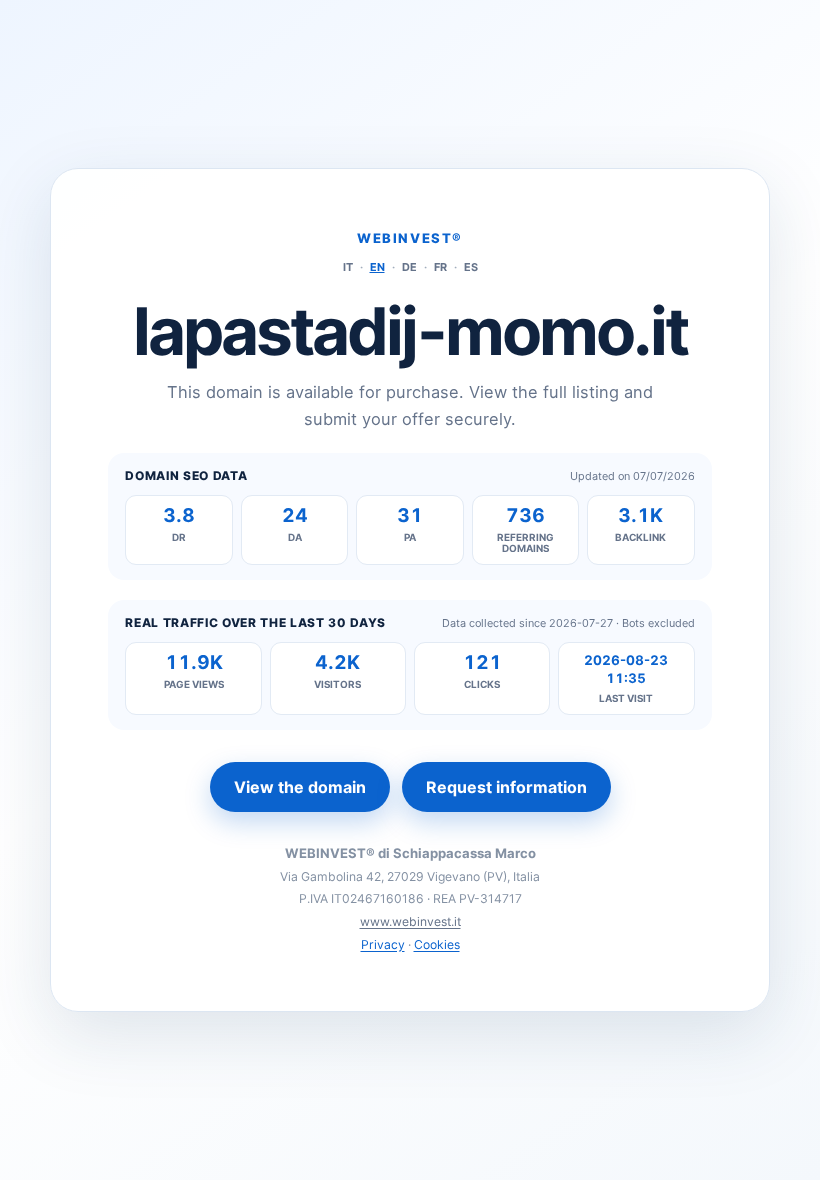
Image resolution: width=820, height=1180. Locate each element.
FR (440, 267)
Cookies (437, 944)
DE (409, 267)
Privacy (383, 944)
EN (377, 267)
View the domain (300, 787)
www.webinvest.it (410, 921)
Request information (506, 787)
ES (471, 267)
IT (348, 267)
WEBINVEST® (410, 238)
